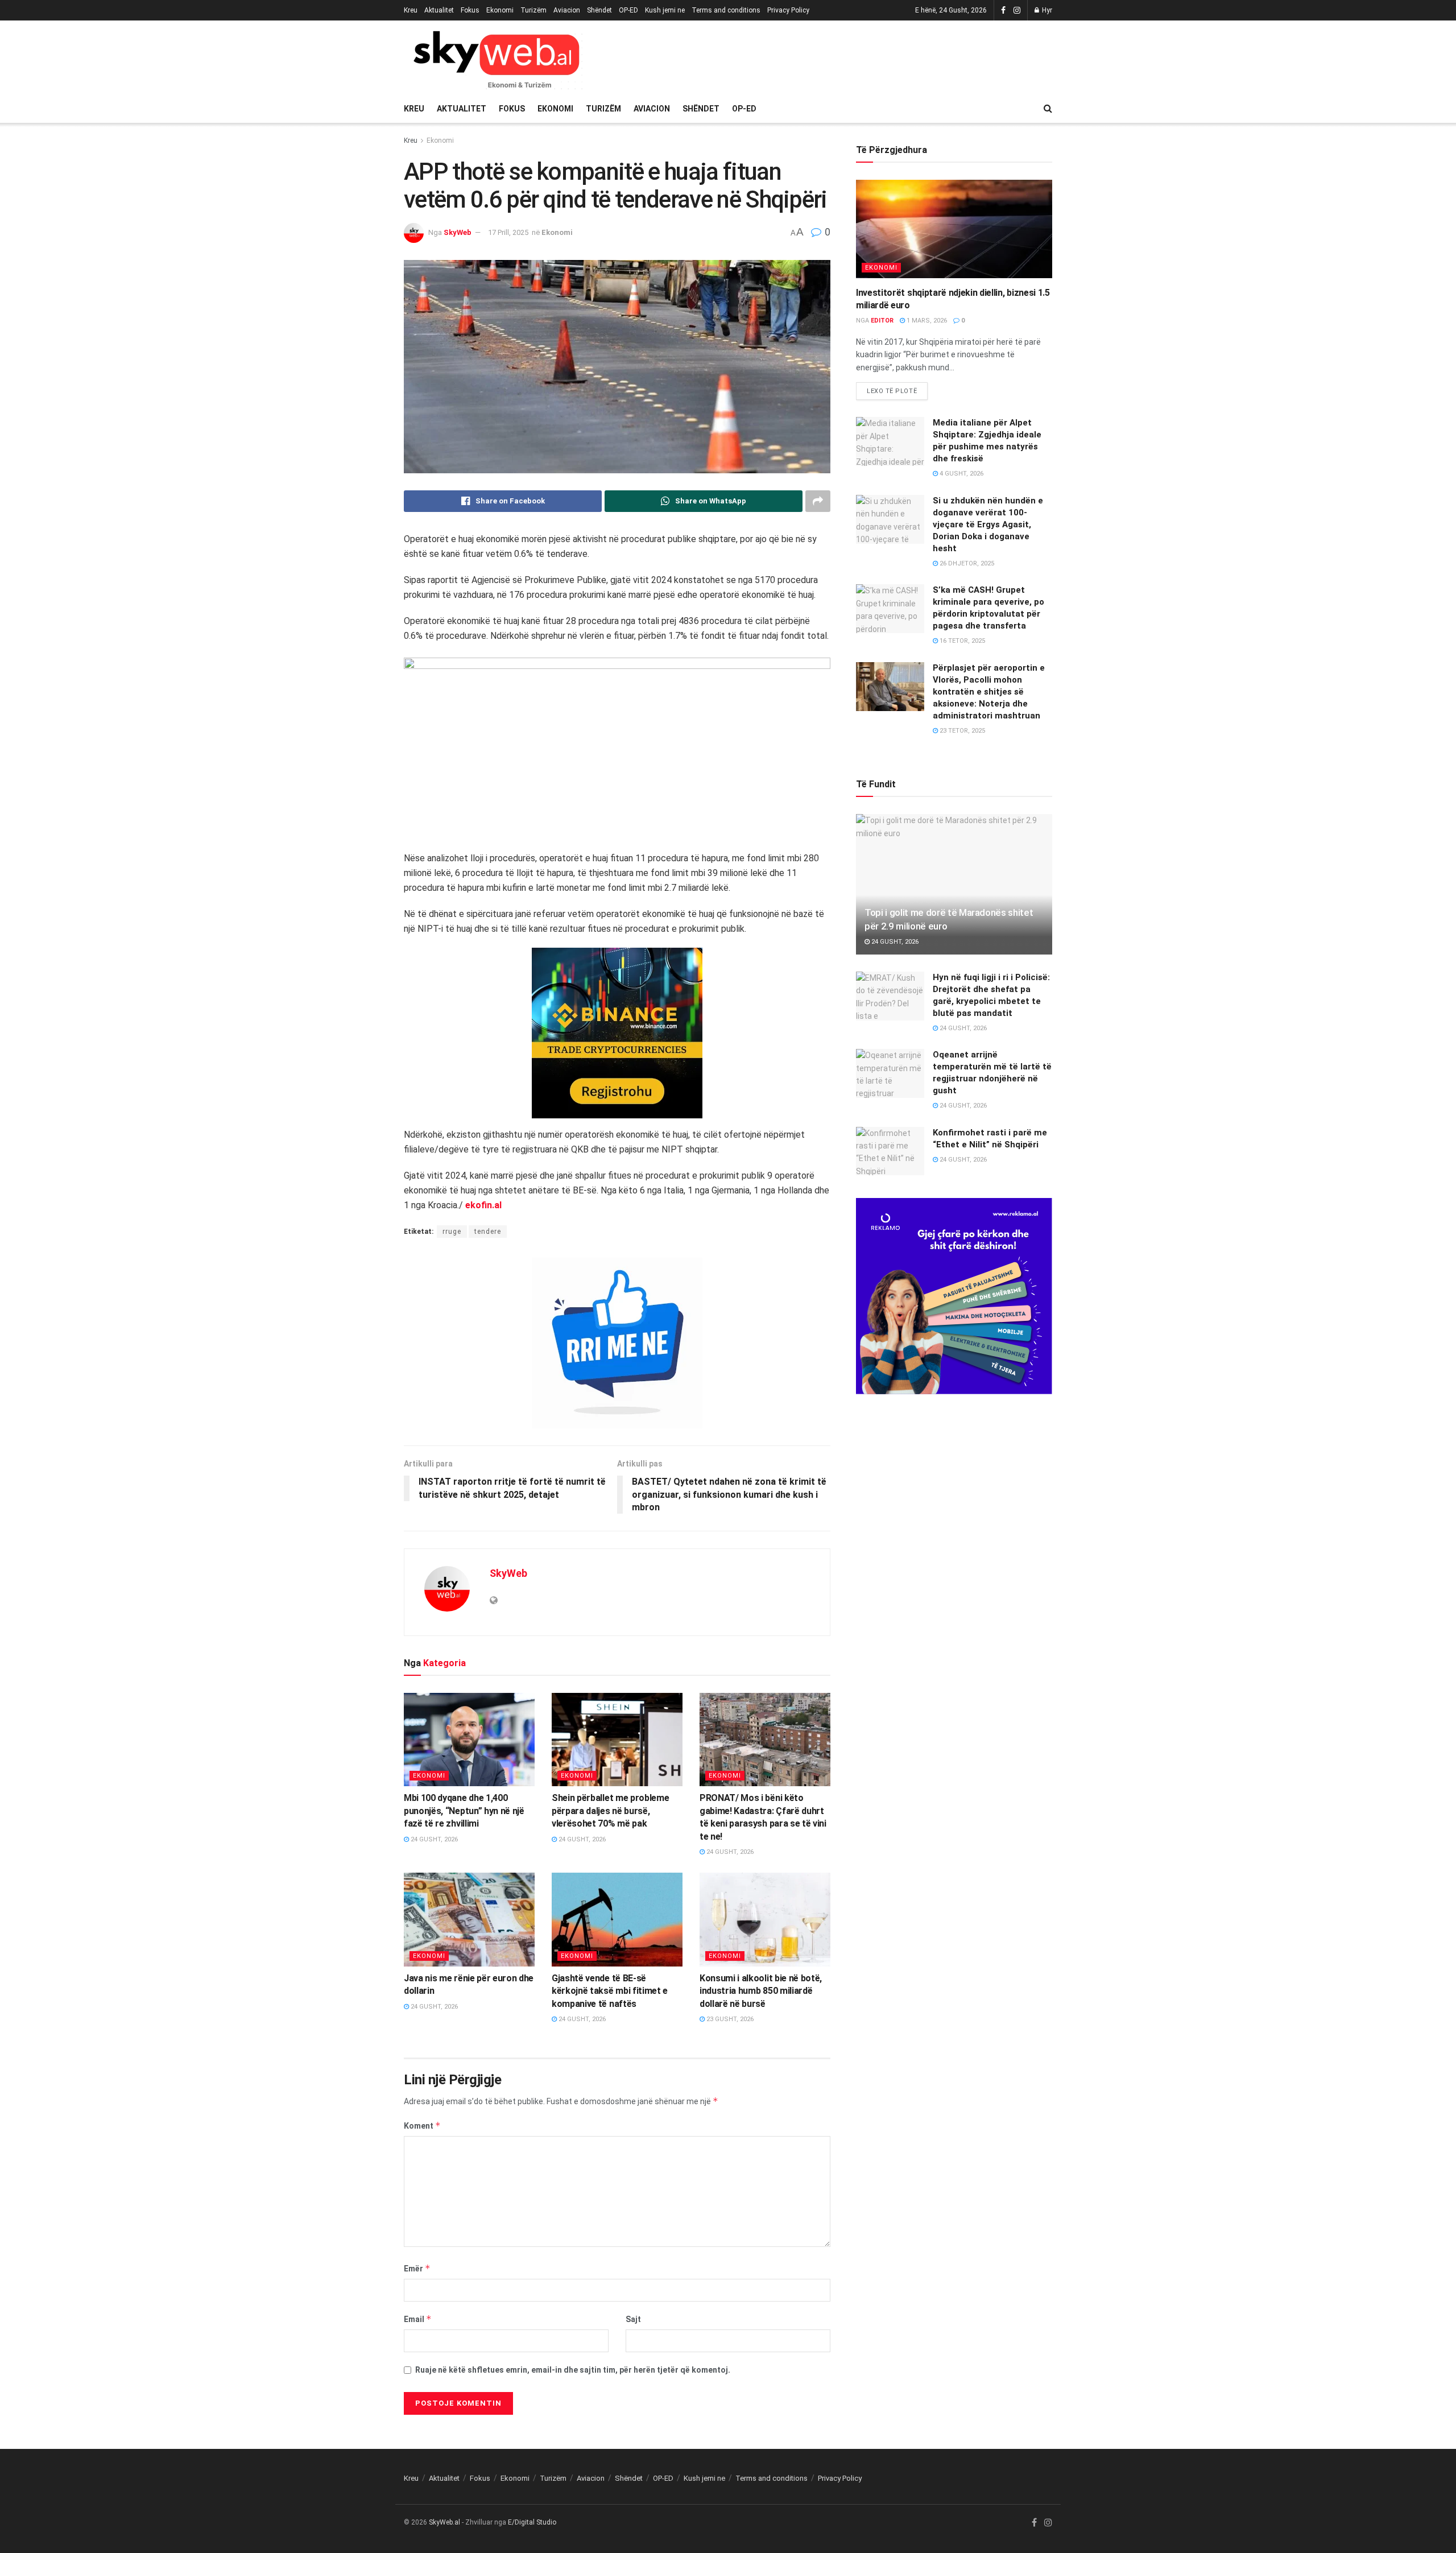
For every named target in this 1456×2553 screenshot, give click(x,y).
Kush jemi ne (665, 10)
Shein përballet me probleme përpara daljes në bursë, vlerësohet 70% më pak (610, 1811)
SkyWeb (458, 232)
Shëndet (599, 10)
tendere (488, 1232)
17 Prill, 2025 (508, 232)
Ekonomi (500, 10)
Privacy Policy (788, 10)
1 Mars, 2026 (926, 321)
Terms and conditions (726, 10)
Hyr (1046, 10)
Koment (422, 2126)
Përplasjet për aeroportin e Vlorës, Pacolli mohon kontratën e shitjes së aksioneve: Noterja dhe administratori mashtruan (989, 692)
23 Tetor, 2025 (961, 731)
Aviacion (567, 10)
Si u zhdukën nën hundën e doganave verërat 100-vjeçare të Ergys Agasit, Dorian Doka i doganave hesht (988, 524)
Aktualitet (439, 10)
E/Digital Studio (532, 2522)
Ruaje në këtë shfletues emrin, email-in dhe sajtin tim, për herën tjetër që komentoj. (573, 2370)
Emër (417, 2268)
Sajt (633, 2319)
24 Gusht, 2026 (433, 1839)
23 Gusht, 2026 (729, 2019)
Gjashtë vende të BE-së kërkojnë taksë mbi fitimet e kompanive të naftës (610, 1991)
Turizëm (533, 10)
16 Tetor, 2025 (961, 641)
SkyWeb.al (444, 2522)
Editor (882, 321)
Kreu (411, 10)
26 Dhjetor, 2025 (966, 563)
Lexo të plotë (892, 391)
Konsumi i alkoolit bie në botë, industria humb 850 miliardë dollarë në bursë (761, 1991)
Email (418, 2319)
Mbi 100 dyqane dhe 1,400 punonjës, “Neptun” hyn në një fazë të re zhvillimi (464, 1811)
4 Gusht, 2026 (961, 474)
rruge (452, 1232)
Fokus (470, 10)
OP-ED (628, 10)
